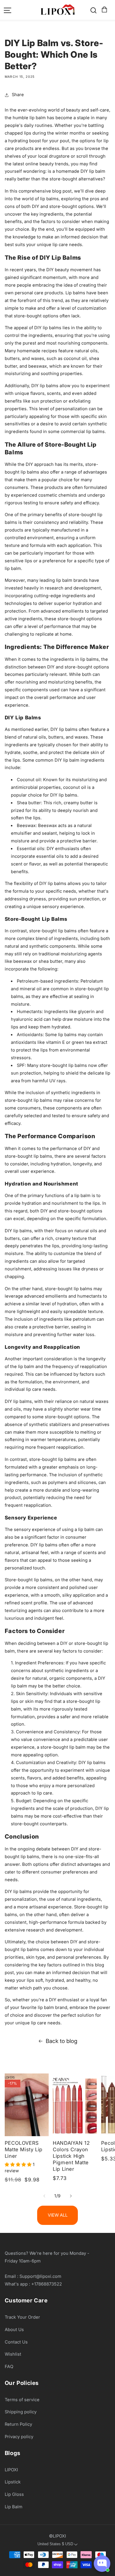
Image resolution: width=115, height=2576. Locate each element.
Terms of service (22, 2400)
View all (58, 2215)
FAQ (9, 2367)
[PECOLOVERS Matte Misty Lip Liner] (27, 2105)
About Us (14, 2330)
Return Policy (18, 2424)
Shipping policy (21, 2412)
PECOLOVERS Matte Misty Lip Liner (24, 2149)
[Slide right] (71, 2196)
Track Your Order (22, 2317)
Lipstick (13, 2482)
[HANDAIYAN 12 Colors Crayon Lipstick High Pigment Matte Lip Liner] (75, 2105)
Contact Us (16, 2342)
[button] (103, 10)
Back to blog (61, 2041)
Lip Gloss (14, 2494)
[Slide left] (44, 2196)
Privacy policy (19, 2437)
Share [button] (18, 95)
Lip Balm (14, 2507)
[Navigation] (8, 10)
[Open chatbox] (102, 2564)
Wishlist (13, 2354)
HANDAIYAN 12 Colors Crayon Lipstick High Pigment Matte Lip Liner (71, 2156)
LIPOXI (11, 2470)
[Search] (93, 10)
